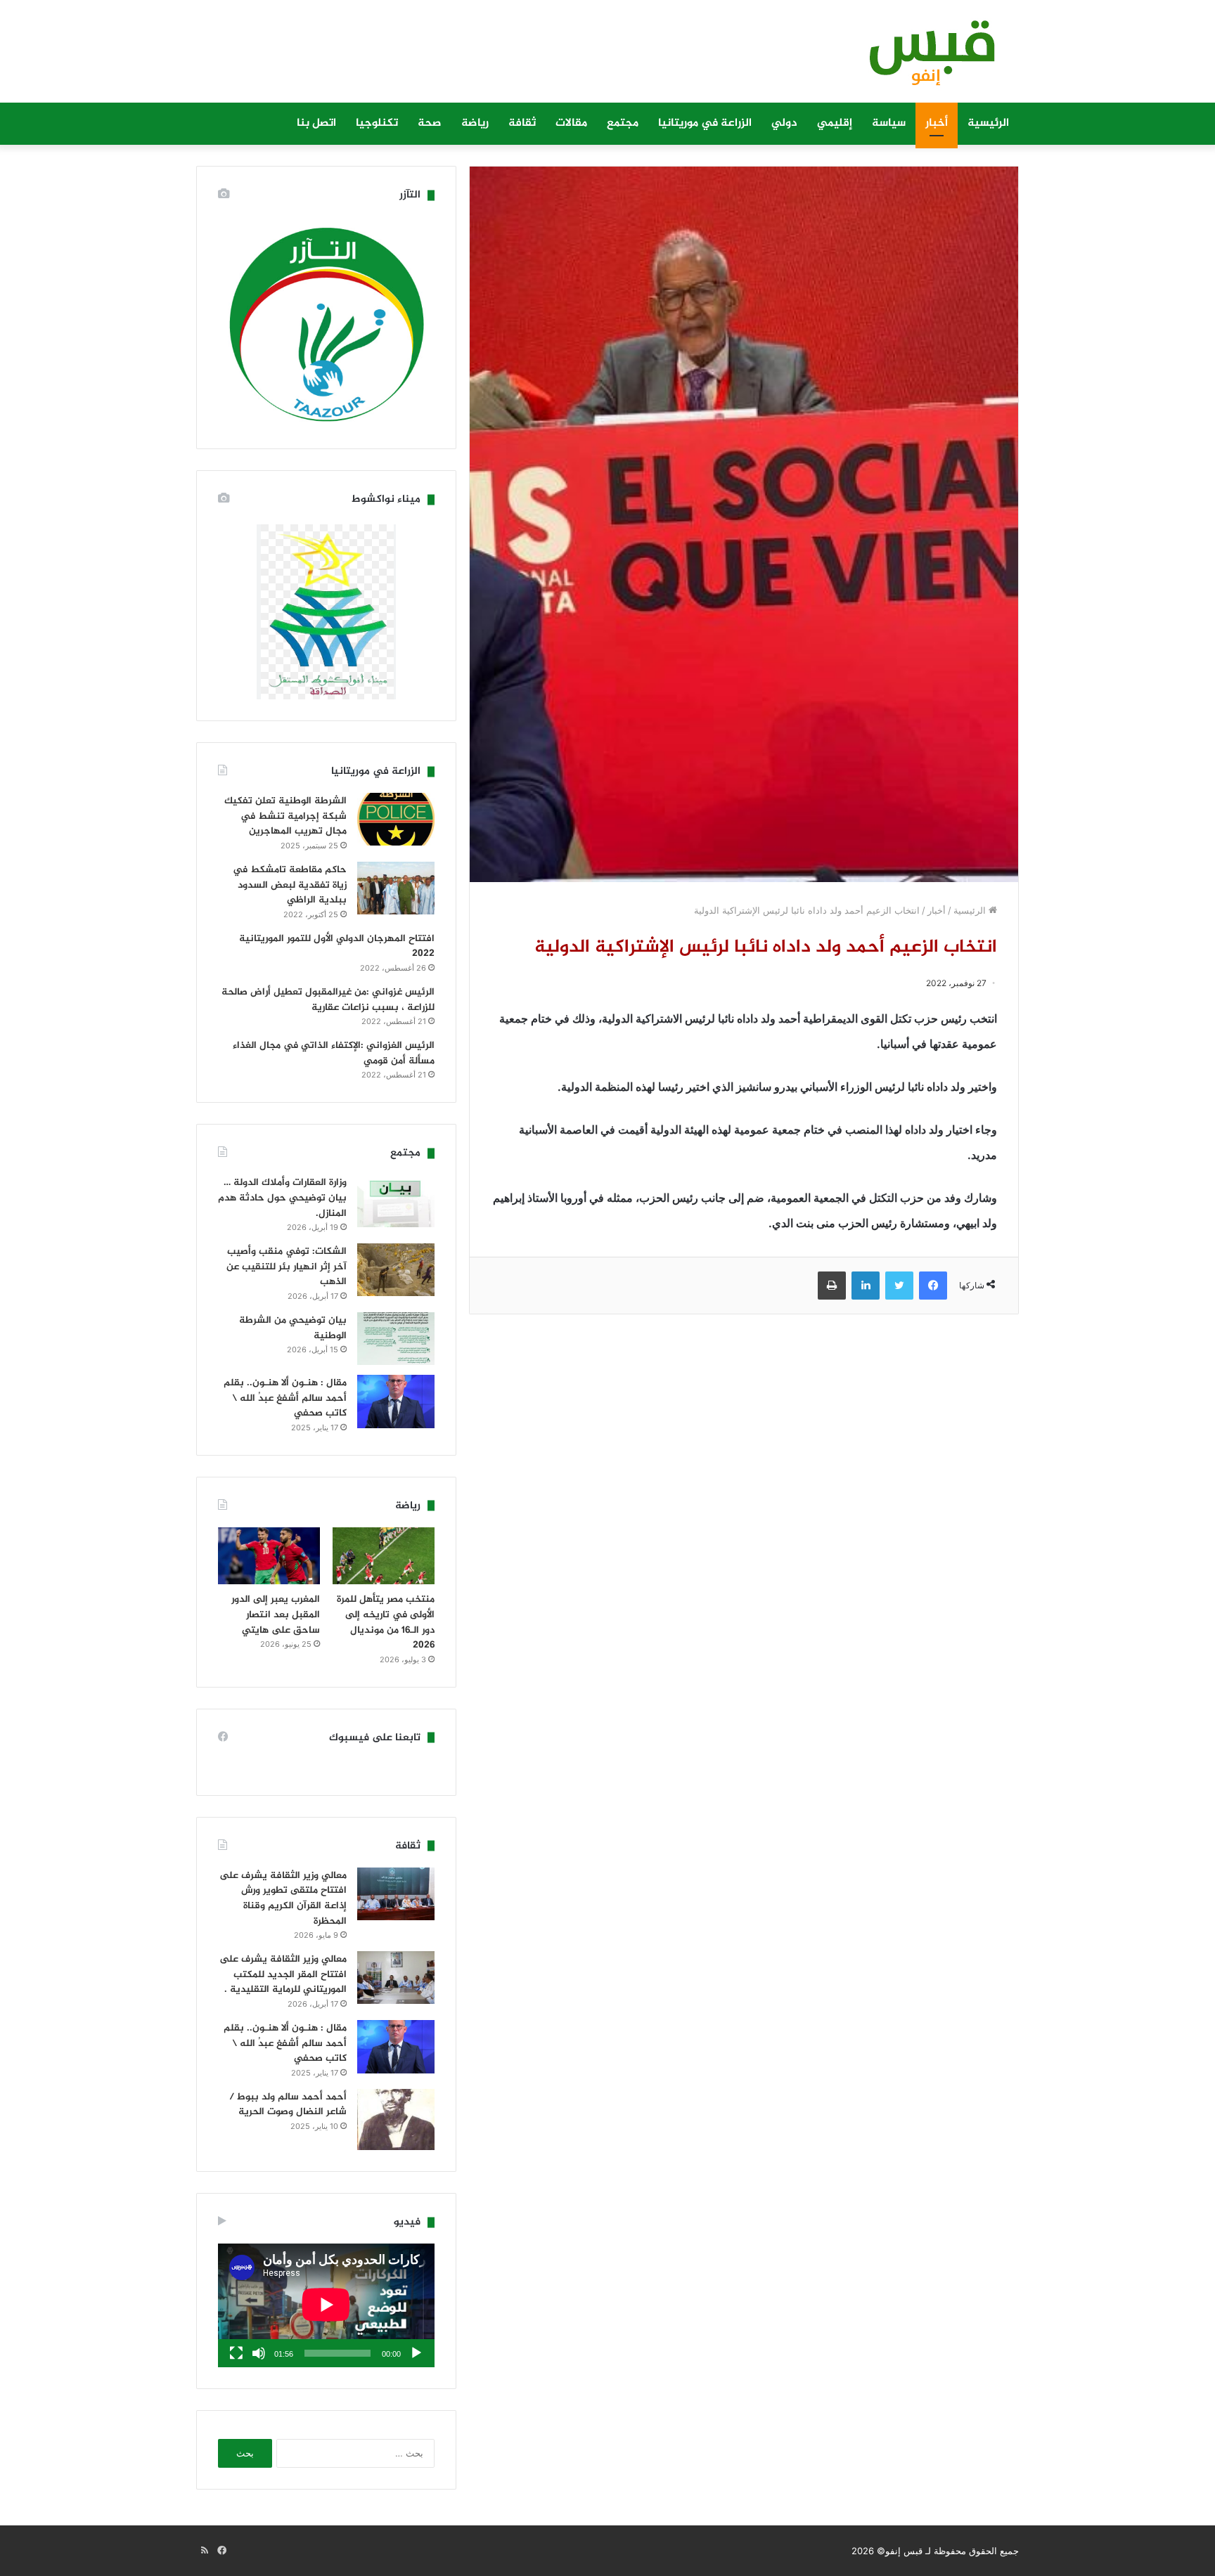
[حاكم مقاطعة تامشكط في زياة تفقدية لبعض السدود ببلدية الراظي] (396, 888)
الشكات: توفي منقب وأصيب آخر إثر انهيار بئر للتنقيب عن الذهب (287, 1267)
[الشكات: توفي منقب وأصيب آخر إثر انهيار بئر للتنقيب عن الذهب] (396, 1270)
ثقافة (522, 123)
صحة (430, 123)
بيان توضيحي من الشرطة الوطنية (293, 1328)
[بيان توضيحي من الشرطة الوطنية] (396, 1339)
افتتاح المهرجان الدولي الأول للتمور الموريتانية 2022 (337, 946)
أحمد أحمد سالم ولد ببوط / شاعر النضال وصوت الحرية (288, 2105)
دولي (784, 123)
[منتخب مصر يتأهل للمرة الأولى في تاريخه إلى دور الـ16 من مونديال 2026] (384, 1556)
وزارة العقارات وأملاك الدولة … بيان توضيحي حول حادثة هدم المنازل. (282, 1198)
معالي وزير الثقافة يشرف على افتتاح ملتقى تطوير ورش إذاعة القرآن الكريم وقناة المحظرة (283, 1898)
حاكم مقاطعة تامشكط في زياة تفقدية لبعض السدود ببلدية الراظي (290, 885)
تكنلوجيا (377, 123)
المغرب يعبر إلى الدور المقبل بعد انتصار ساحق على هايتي (276, 1614)
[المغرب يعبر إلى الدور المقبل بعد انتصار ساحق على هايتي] (269, 1556)
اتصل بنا (316, 123)
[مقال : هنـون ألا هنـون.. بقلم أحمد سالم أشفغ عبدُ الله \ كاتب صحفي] (396, 1402)
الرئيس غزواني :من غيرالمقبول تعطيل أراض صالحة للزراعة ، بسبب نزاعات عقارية (328, 1000)
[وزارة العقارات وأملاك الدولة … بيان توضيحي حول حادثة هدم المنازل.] (396, 1201)
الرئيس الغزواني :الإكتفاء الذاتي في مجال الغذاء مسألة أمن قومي (334, 1053)
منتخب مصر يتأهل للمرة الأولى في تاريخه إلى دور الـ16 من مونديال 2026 (386, 1622)
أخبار (937, 123)
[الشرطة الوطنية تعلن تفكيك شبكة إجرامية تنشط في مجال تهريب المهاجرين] (396, 819)
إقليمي (835, 123)
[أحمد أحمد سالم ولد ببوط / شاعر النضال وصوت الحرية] (396, 2120)
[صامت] (259, 2353)
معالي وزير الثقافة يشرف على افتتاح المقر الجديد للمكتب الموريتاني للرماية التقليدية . (283, 1974)
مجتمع (623, 123)
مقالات (571, 123)
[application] (326, 2305)
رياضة (475, 123)
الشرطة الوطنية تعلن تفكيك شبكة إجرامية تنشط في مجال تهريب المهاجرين (285, 816)
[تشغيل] (416, 2353)
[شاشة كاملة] (236, 2353)
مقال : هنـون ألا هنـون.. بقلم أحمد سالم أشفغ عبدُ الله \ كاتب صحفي (285, 1398)
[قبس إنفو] (924, 58)
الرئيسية (988, 123)
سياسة (889, 123)
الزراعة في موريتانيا (705, 123)
